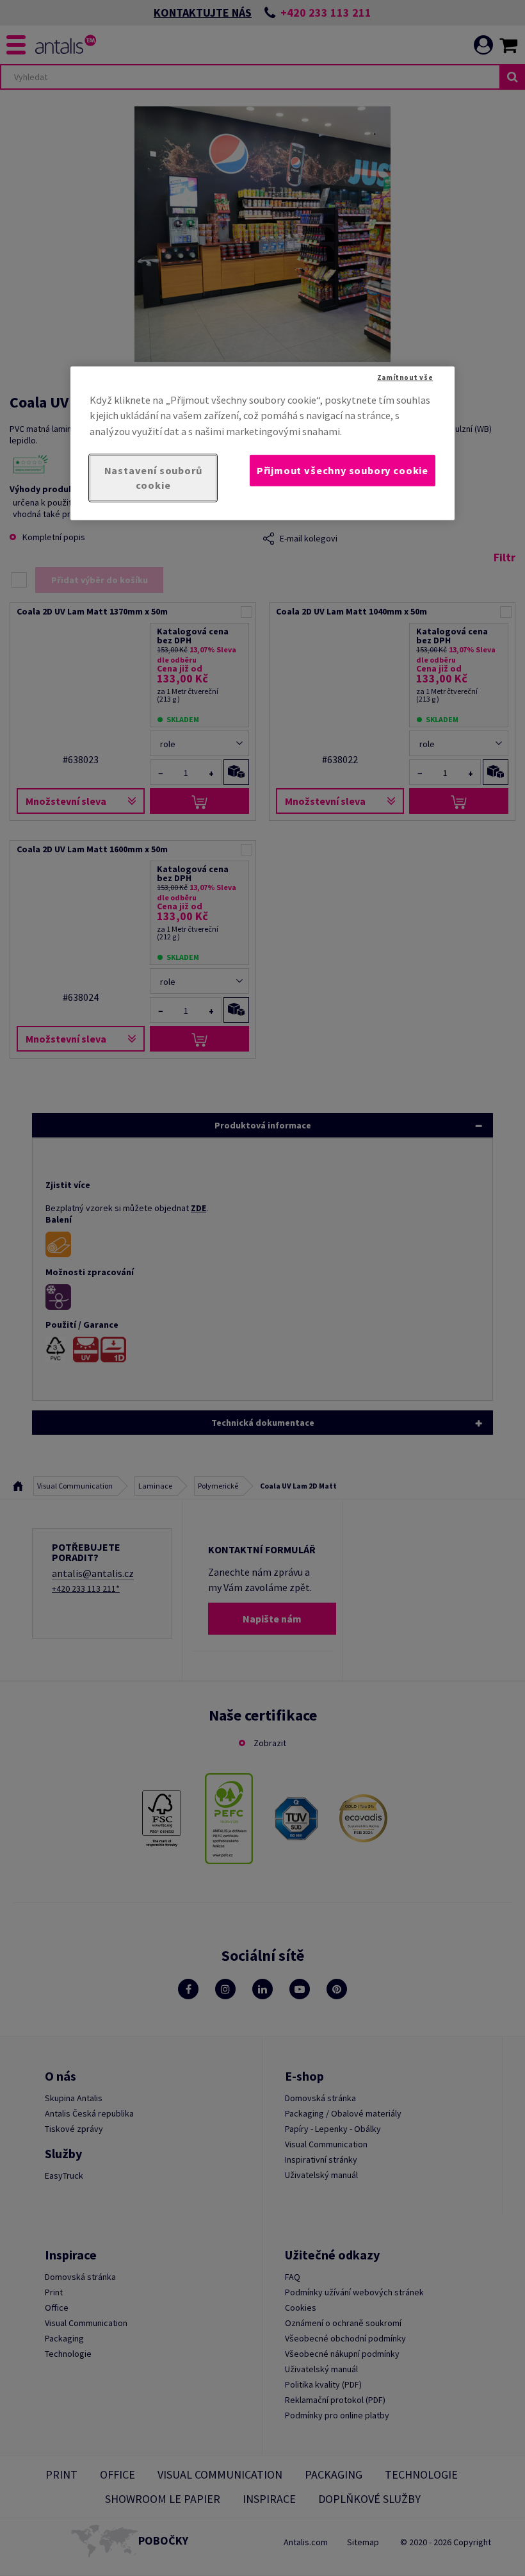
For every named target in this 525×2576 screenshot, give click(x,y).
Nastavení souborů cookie (153, 478)
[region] (262, 443)
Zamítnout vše (405, 377)
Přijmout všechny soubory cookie (343, 470)
